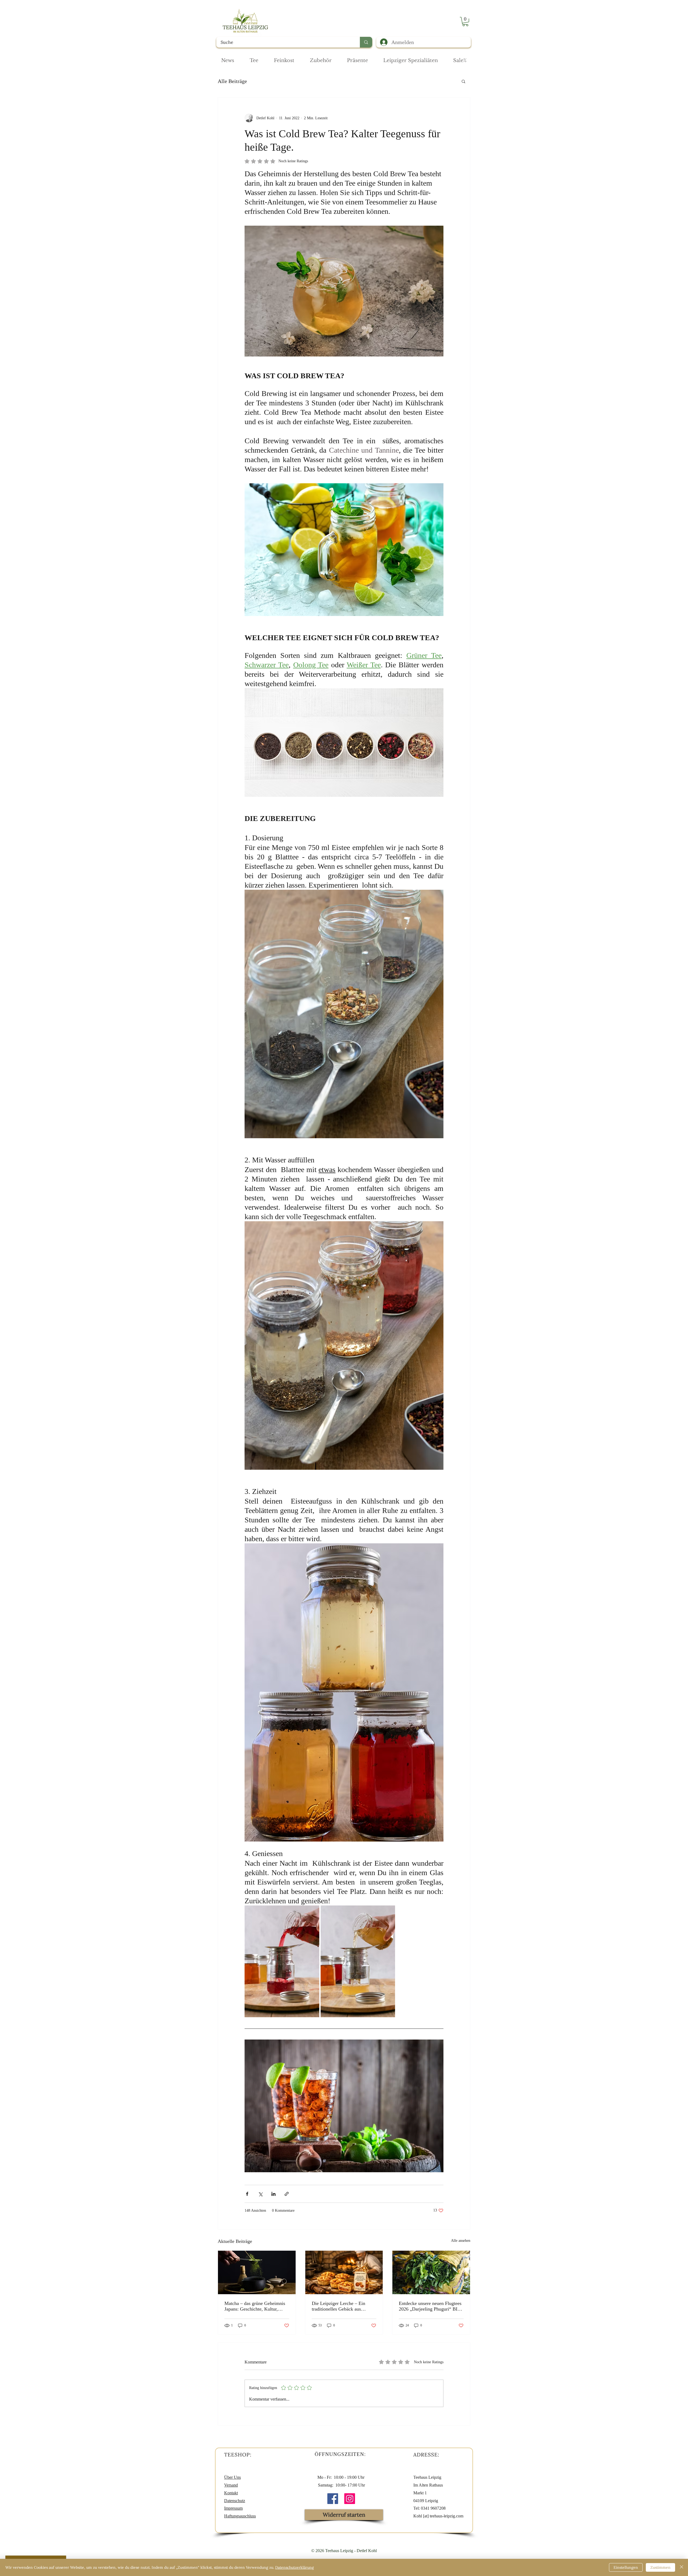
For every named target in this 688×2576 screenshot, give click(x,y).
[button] (465, 21)
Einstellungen (626, 2567)
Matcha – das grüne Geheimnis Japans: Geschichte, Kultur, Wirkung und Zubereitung (255, 2306)
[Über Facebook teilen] (247, 2194)
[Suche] (366, 42)
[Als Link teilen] (287, 2194)
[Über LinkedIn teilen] (273, 2194)
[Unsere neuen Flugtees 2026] (431, 2272)
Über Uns (232, 2477)
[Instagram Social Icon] (350, 2499)
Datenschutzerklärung (295, 2567)
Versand (231, 2485)
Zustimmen (660, 2567)
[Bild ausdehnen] (282, 1961)
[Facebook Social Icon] (333, 2499)
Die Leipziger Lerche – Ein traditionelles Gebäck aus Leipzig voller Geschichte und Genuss (341, 2306)
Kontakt (231, 2493)
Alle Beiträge (232, 81)
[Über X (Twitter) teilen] (260, 2194)
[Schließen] (682, 2567)
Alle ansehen (461, 2241)
